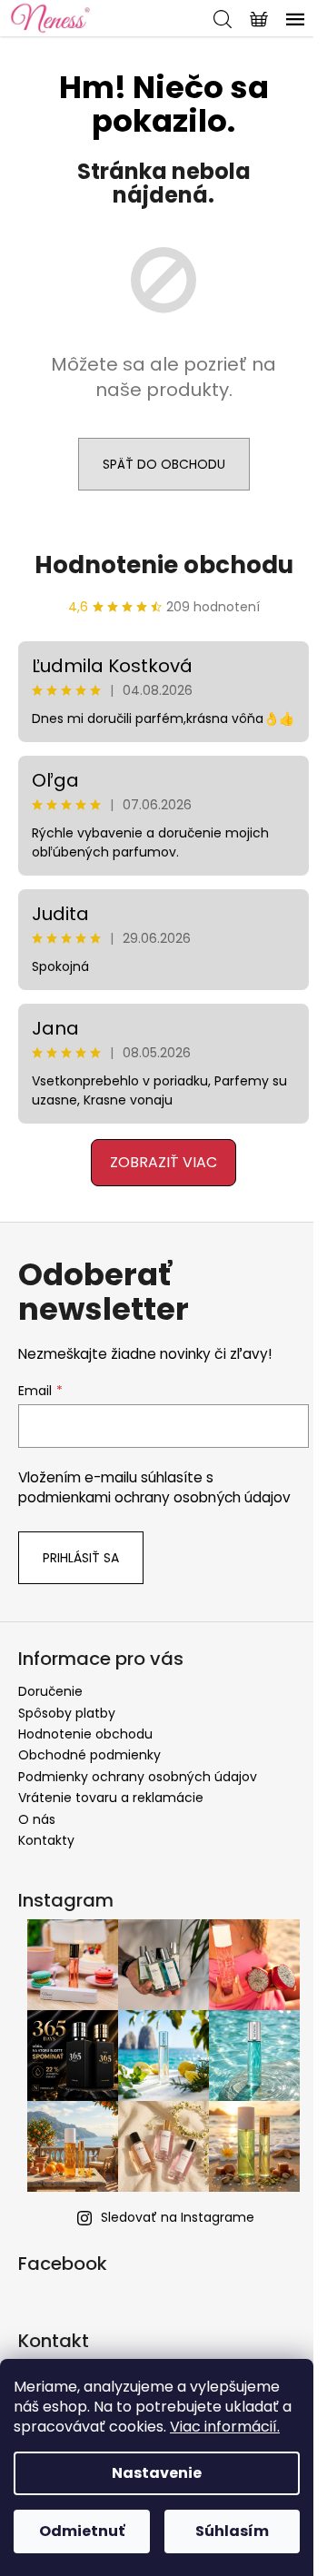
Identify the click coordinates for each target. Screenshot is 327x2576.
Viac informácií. (225, 2427)
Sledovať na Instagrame (178, 2217)
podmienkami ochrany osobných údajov (154, 1497)
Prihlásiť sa (81, 1558)
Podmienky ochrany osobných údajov (138, 1777)
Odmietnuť (82, 2531)
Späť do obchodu (164, 464)
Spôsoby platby (67, 1713)
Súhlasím (232, 2531)
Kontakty (46, 1840)
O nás (37, 1819)
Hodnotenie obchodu (164, 565)
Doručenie (50, 1691)
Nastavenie (157, 2473)
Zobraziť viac (163, 1162)
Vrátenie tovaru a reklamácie (111, 1798)
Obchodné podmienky (89, 1755)
